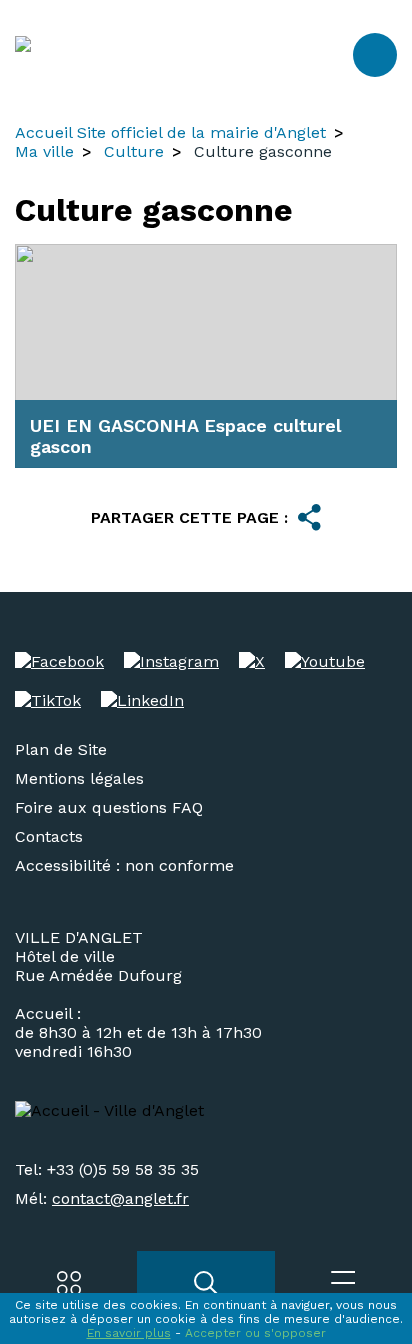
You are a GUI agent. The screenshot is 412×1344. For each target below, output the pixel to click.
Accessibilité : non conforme (124, 865)
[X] (252, 661)
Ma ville (44, 151)
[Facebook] (59, 661)
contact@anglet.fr (120, 1198)
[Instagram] (171, 661)
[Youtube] (325, 661)
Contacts (49, 836)
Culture (134, 151)
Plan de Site (61, 749)
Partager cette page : (189, 517)
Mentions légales (79, 778)
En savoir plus (129, 1333)
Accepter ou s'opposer (255, 1333)
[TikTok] (48, 700)
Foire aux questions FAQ (109, 807)
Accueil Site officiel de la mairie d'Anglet (170, 132)
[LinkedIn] (142, 700)
